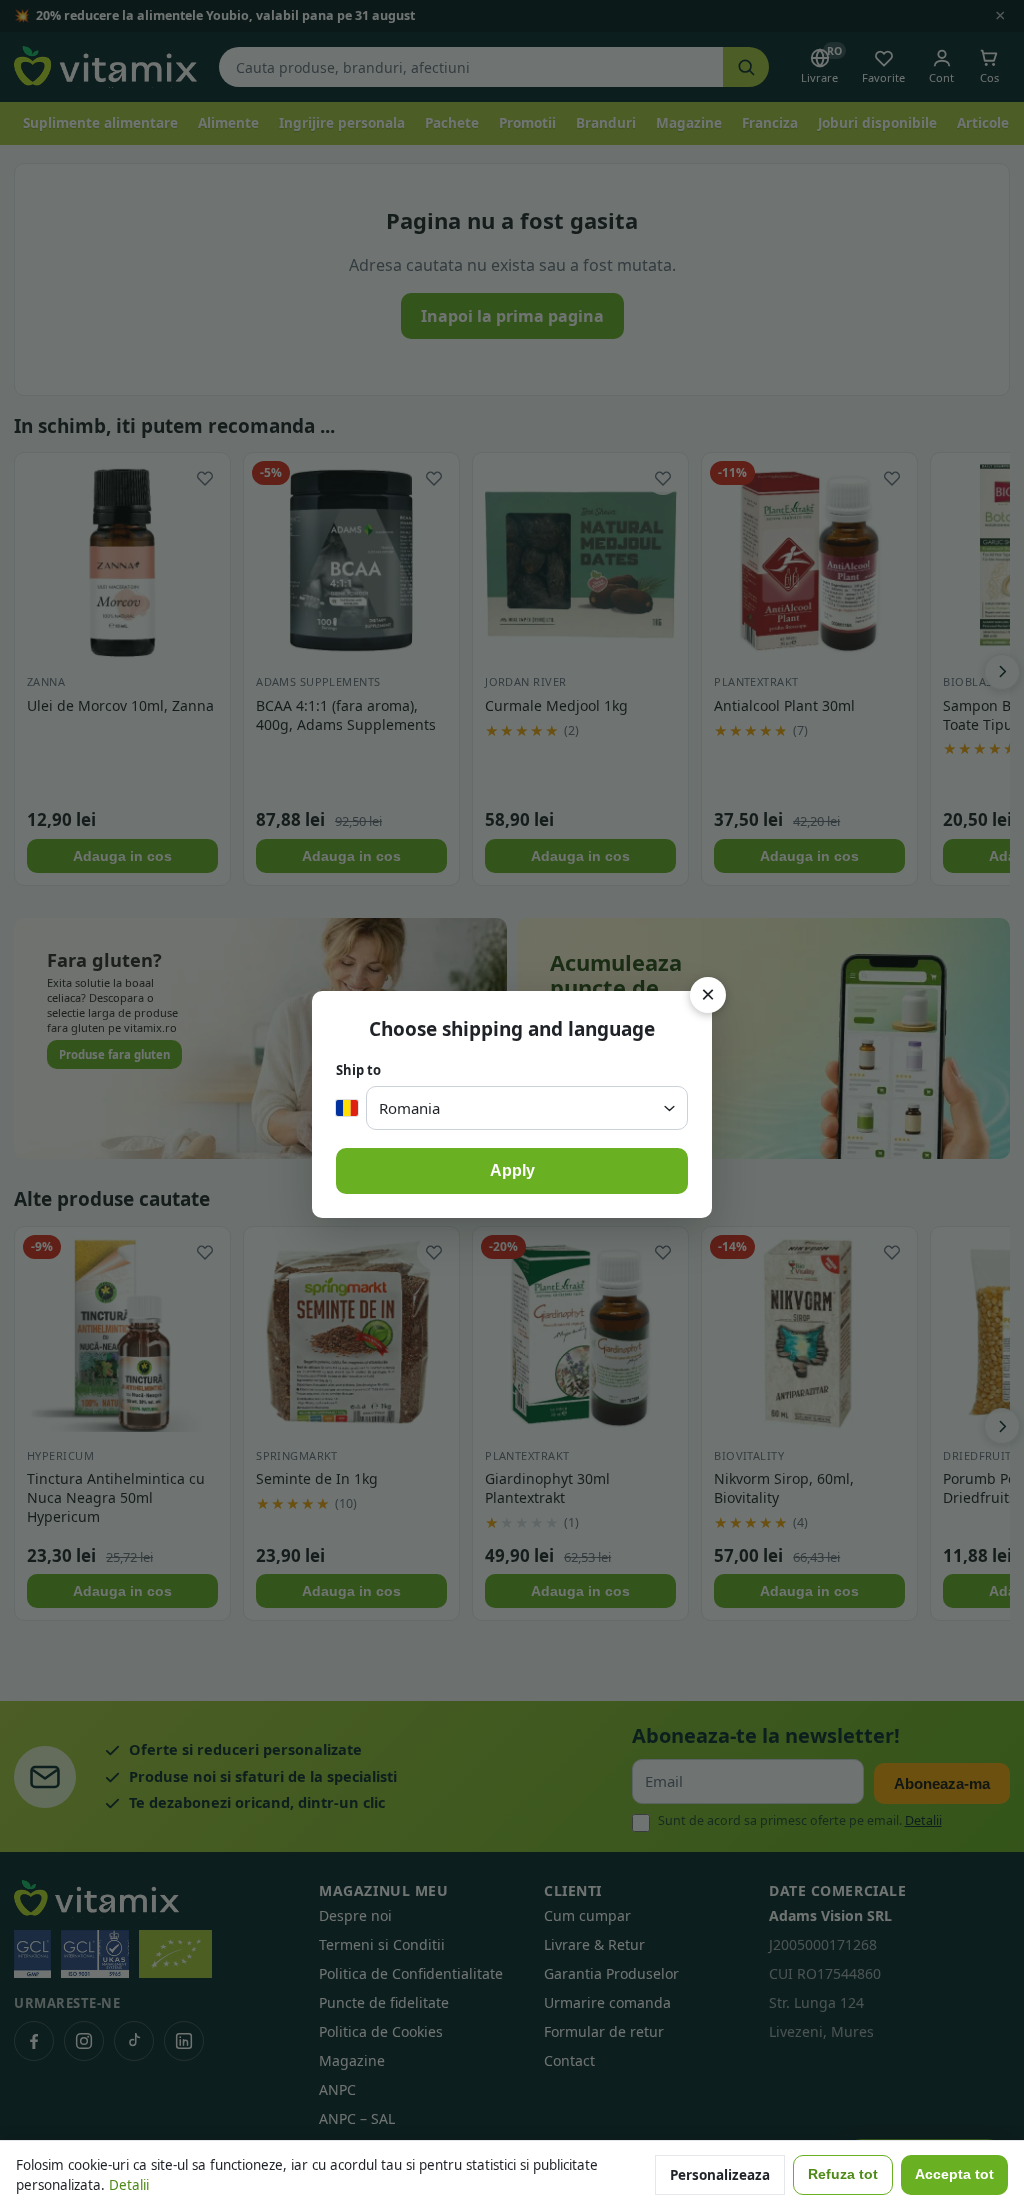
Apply (512, 1170)
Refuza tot (843, 2174)
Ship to (358, 1070)
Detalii (129, 2185)
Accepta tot (954, 2174)
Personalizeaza (720, 2175)
